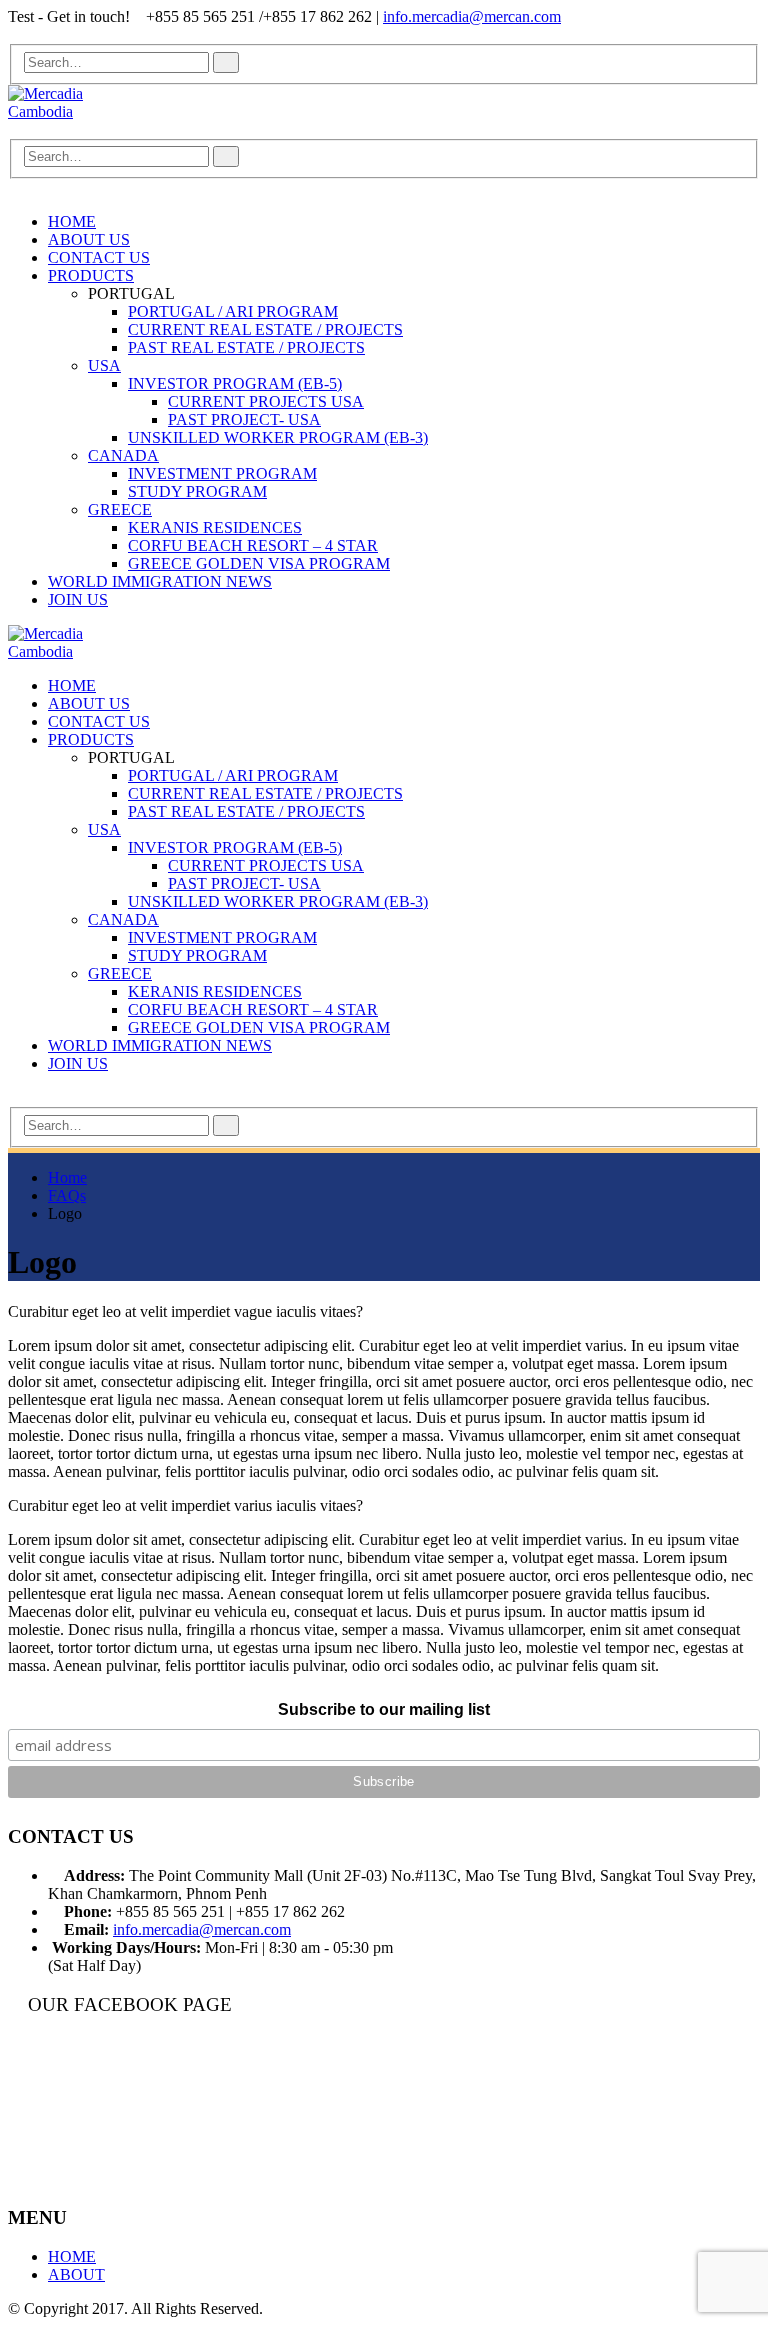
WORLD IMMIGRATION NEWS (160, 581)
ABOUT (76, 2274)
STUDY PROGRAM (197, 491)
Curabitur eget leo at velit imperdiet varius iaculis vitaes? (185, 1505)
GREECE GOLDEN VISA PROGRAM (259, 563)
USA (104, 365)
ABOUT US (89, 239)
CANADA (123, 455)
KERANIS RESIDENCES (215, 527)
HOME (72, 221)
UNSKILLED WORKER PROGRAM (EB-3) (278, 437)
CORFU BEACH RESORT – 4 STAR (253, 545)
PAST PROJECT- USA (244, 419)
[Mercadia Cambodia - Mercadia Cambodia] (63, 100)
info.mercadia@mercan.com (472, 16)
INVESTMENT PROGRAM (222, 473)
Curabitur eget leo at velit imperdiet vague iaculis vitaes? (185, 1311)
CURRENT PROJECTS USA (266, 401)
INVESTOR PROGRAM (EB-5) (235, 383)
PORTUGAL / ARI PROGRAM (233, 311)
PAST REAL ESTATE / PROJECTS (246, 347)
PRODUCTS (91, 275)
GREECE (120, 509)
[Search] (226, 62)
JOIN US (78, 599)
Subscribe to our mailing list (384, 1709)
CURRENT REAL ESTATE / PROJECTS (265, 329)
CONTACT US (99, 257)
